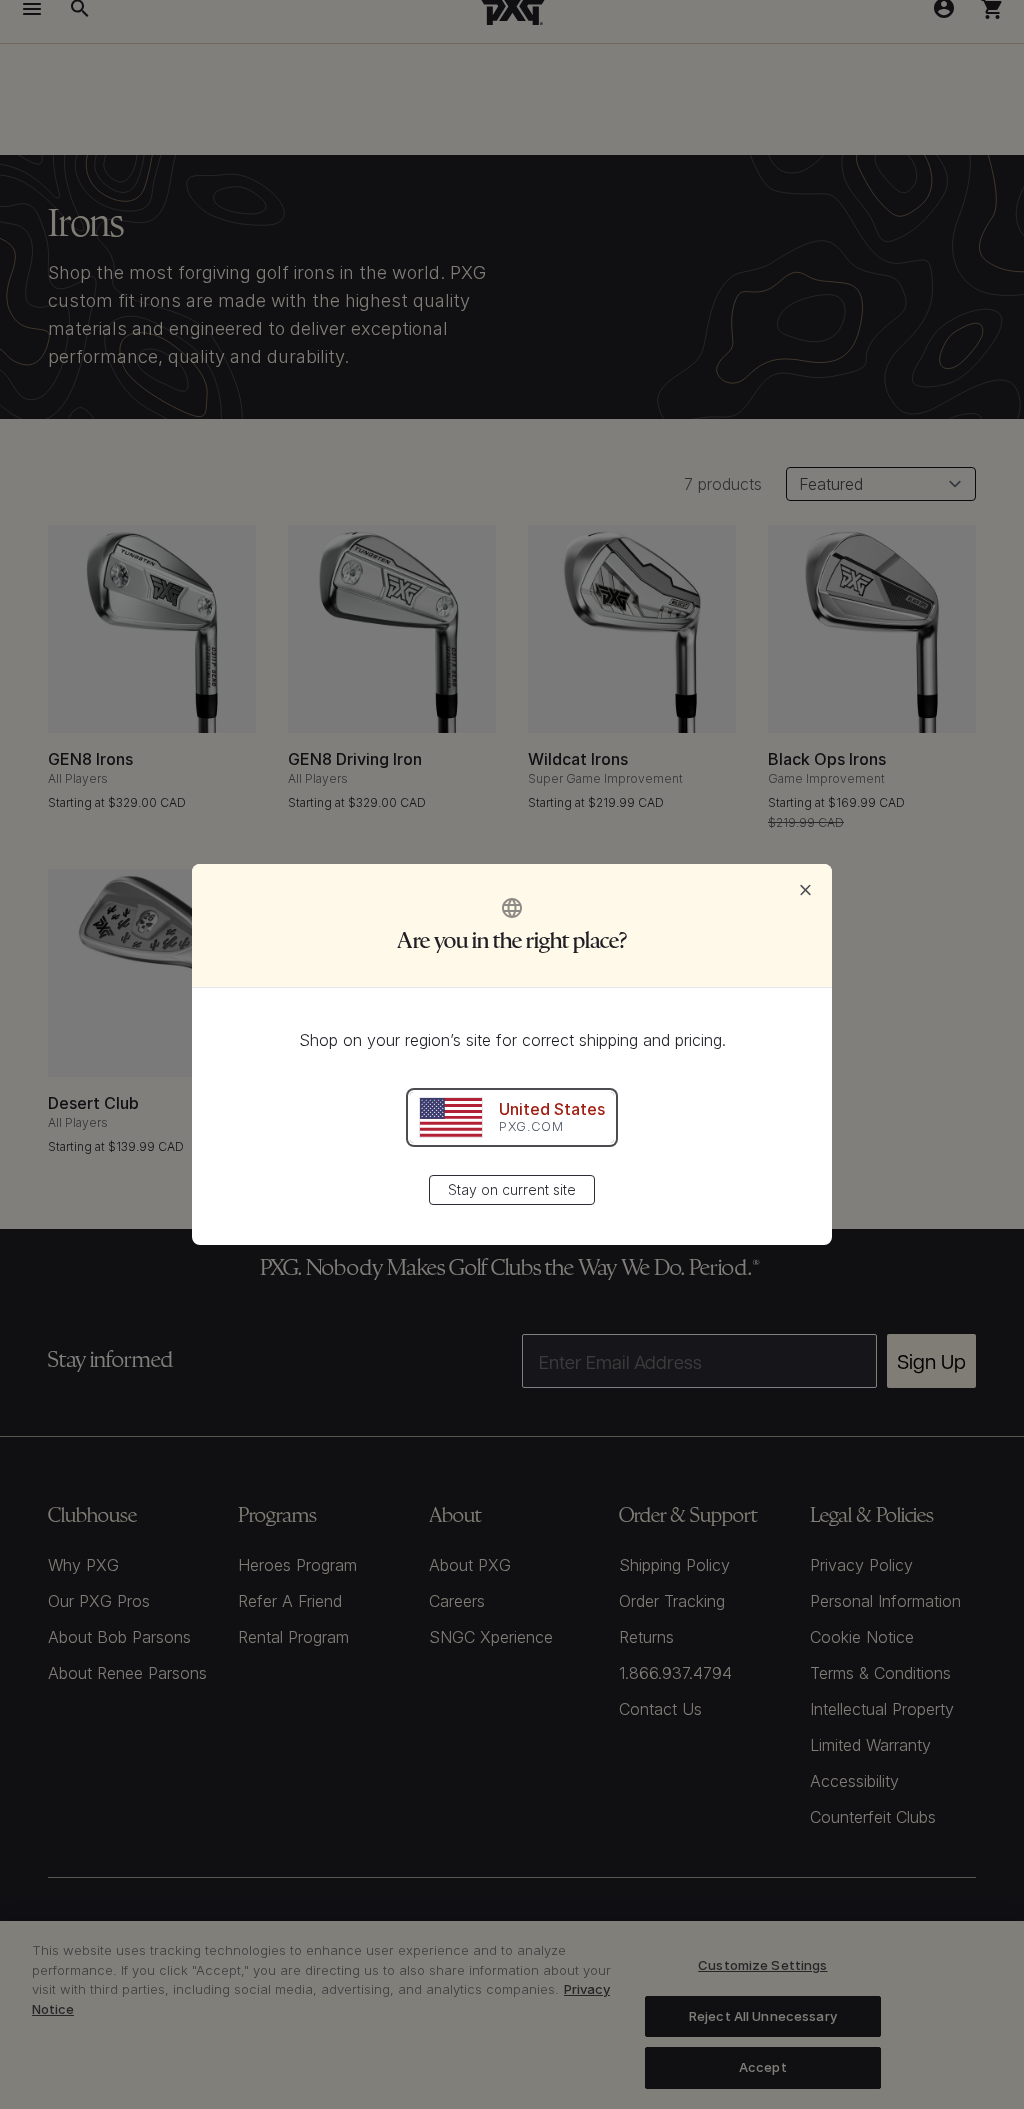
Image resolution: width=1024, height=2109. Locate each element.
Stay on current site (512, 1189)
